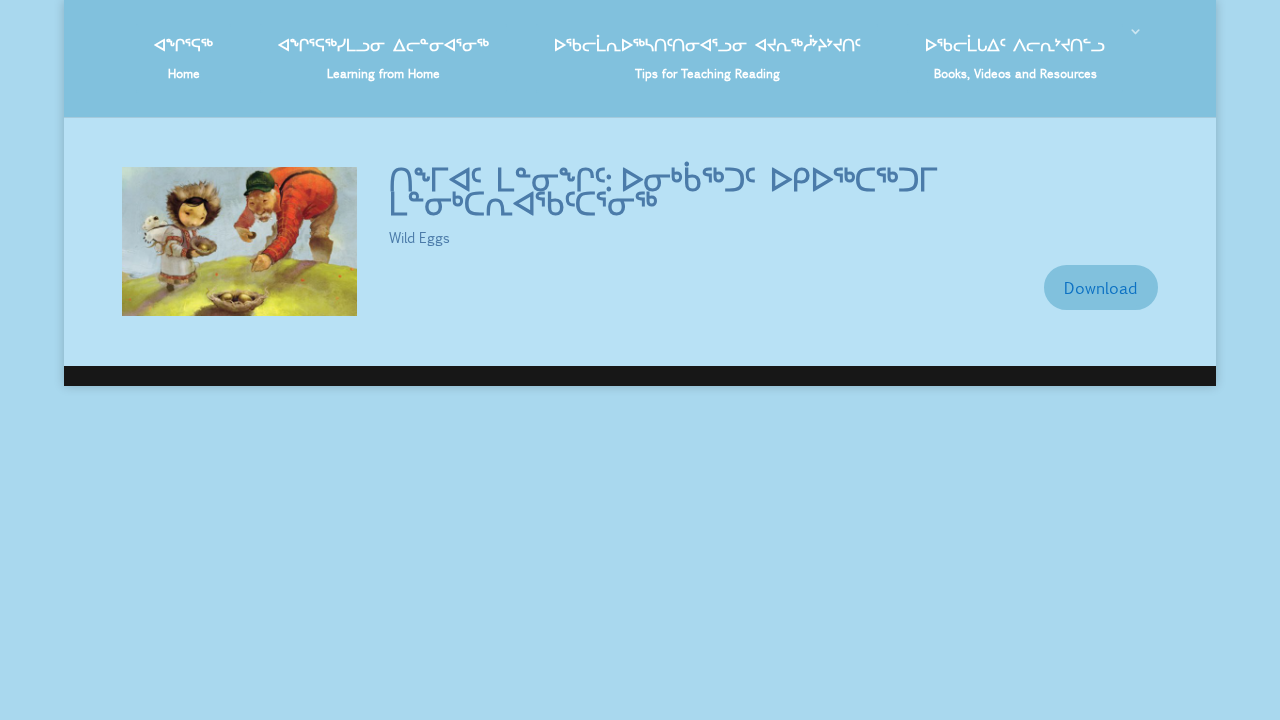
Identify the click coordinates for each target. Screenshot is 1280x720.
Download (1101, 287)
